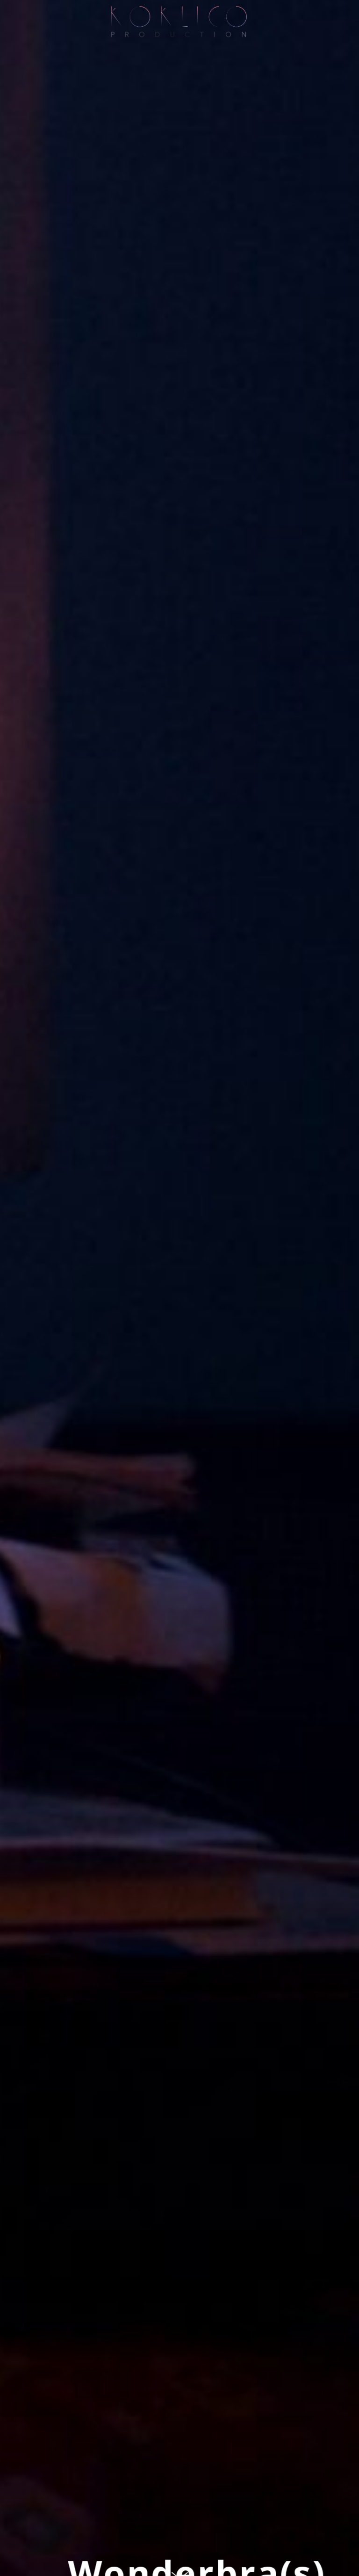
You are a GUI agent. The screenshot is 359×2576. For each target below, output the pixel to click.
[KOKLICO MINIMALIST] (5, 17)
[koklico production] (179, 22)
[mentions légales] (353, 12)
